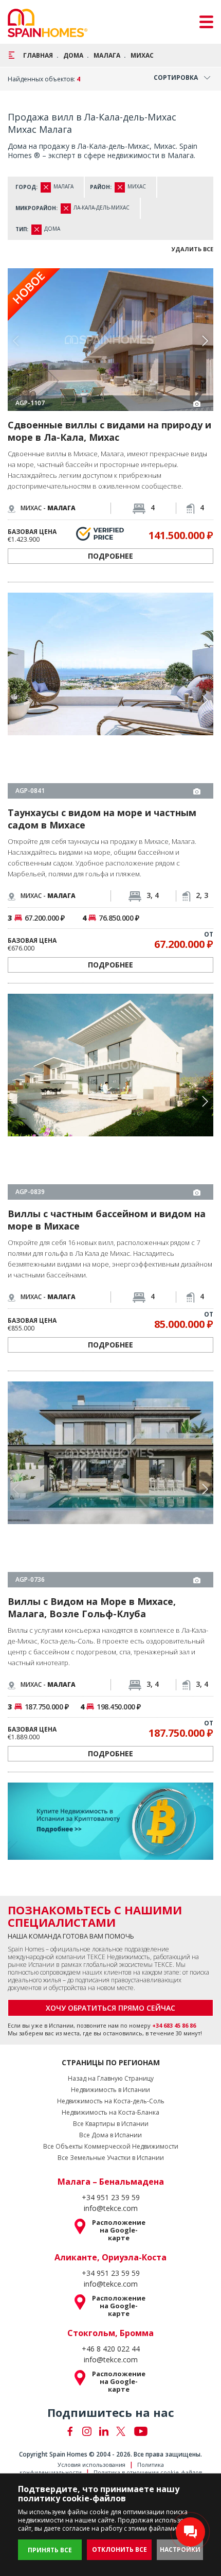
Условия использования (91, 2275)
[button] (205, 341)
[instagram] (87, 2241)
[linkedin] (104, 2241)
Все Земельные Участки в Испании (111, 1968)
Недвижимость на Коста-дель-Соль (111, 1911)
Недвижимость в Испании (110, 1900)
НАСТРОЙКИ (180, 2549)
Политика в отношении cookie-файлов (148, 2282)
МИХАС (142, 55)
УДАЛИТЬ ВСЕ (192, 249)
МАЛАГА (107, 55)
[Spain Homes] (48, 23)
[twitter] (121, 2241)
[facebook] (70, 2241)
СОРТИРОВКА (176, 77)
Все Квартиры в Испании (111, 1934)
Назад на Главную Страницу (111, 1889)
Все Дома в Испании (110, 1945)
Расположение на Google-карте (119, 2040)
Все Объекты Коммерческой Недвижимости (111, 1957)
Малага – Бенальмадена (111, 1992)
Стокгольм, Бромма (110, 2143)
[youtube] (141, 2241)
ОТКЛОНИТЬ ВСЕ (119, 2549)
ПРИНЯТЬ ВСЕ (50, 2550)
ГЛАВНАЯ (38, 55)
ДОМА (73, 55)
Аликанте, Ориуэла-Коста (110, 2067)
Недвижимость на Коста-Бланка (110, 1923)
